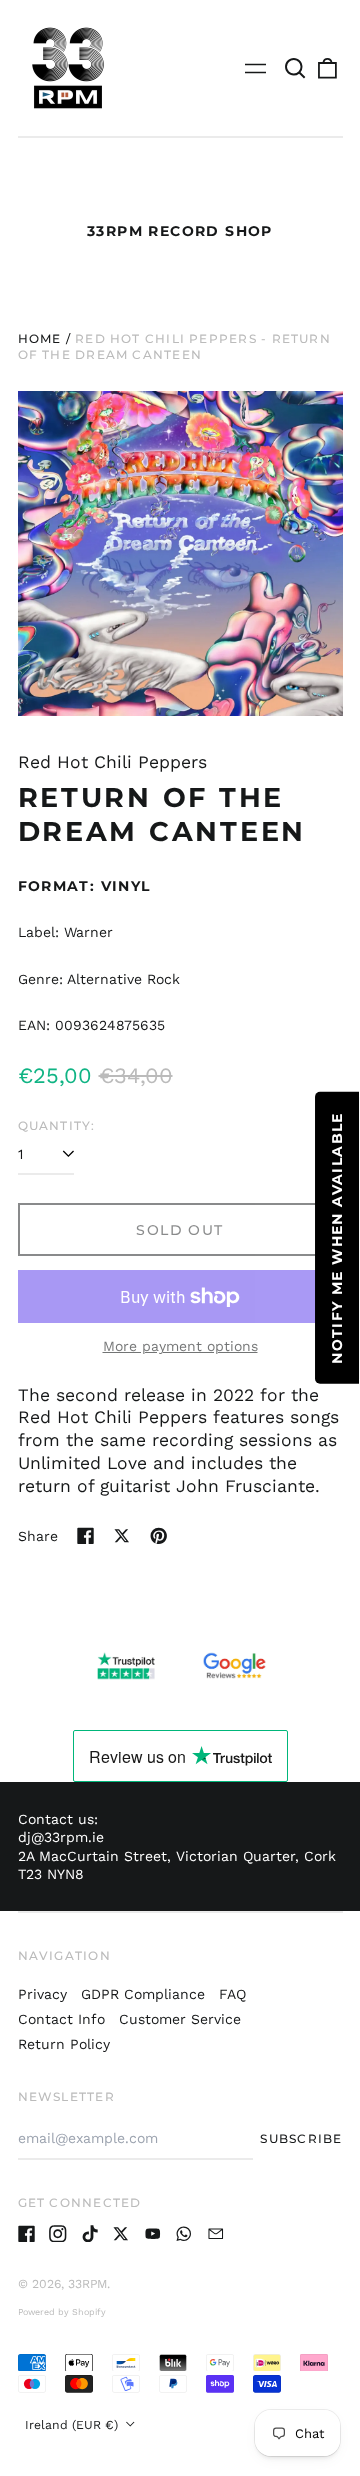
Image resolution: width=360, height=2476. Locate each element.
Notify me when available (337, 1238)
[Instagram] (58, 2234)
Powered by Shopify (62, 2312)
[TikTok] (90, 2234)
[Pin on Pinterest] (159, 1536)
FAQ (232, 1994)
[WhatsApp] (184, 2234)
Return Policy (64, 2044)
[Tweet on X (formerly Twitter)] (122, 1536)
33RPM (87, 2284)
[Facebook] (27, 2234)
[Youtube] (153, 2234)
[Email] (216, 2234)
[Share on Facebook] (86, 1536)
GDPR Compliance (143, 1994)
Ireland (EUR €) (73, 2425)
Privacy (42, 1994)
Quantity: (57, 1125)
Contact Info (61, 2019)
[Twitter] (121, 2234)
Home (40, 338)
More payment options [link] (180, 1346)
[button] (296, 68)
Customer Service (180, 2019)
